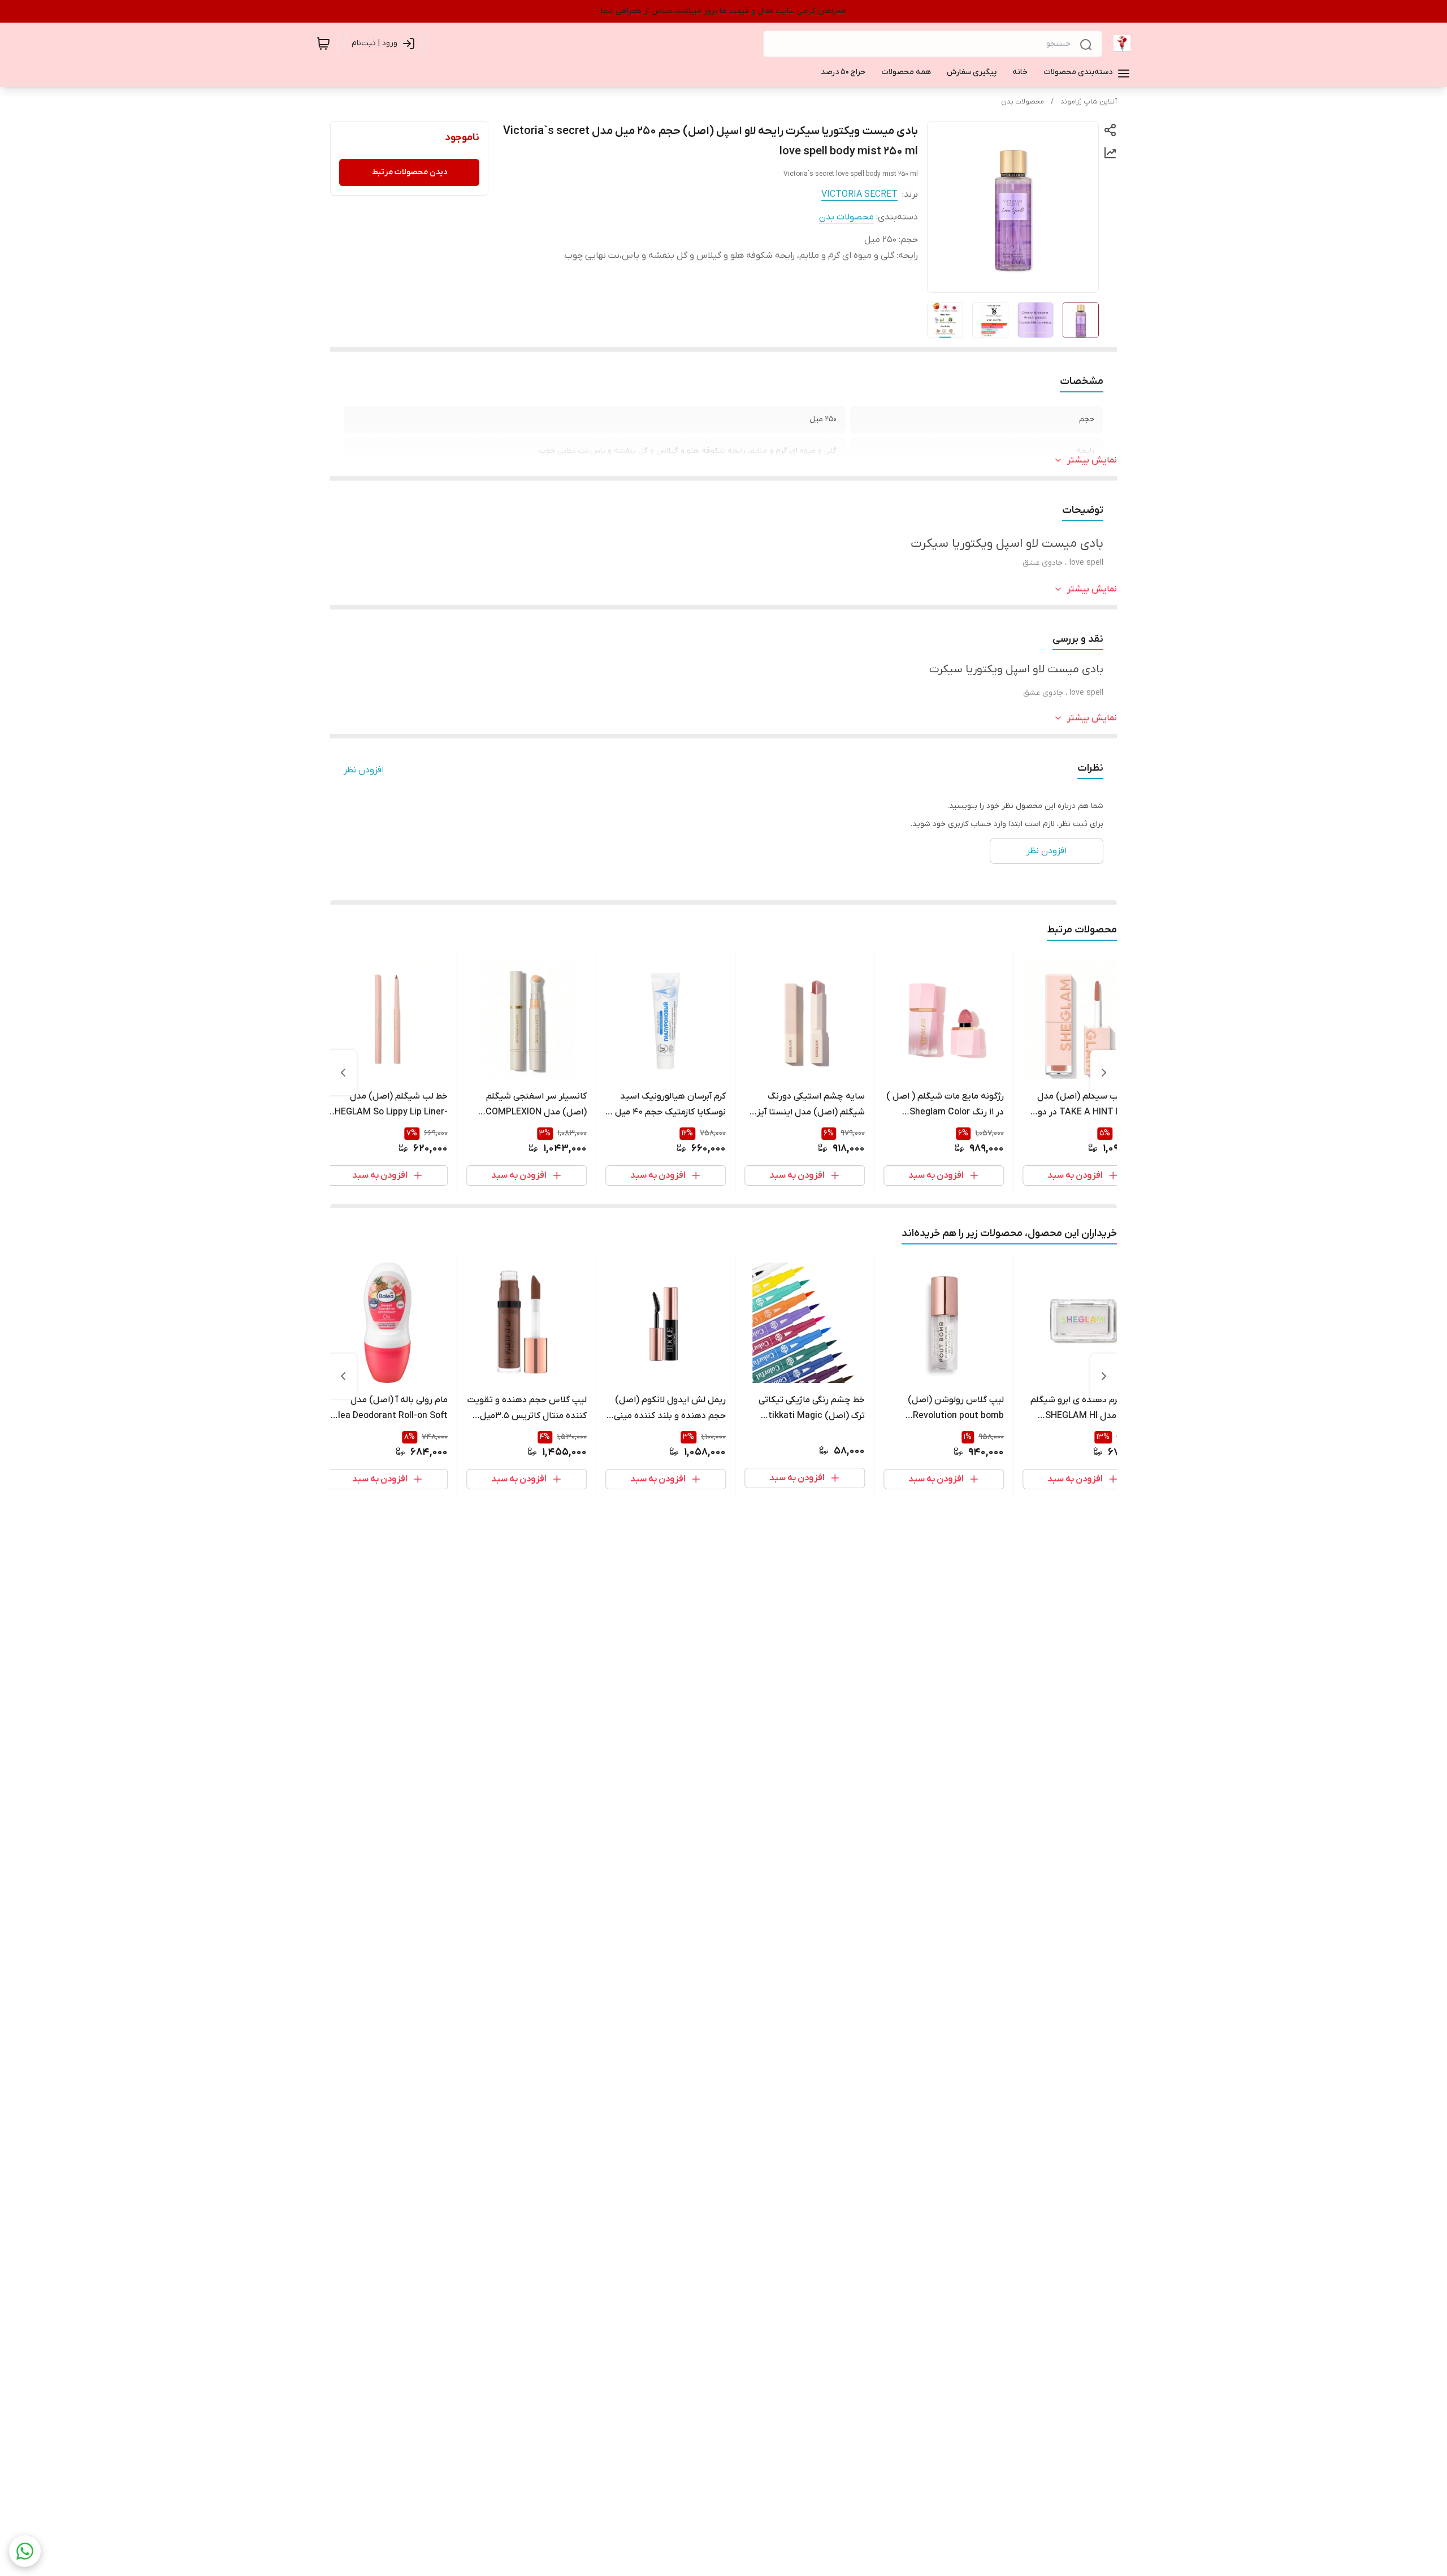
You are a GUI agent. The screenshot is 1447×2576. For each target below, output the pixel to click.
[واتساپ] (25, 2551)
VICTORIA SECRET (859, 195)
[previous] (1104, 1073)
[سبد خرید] (323, 44)
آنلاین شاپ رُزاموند (1089, 102)
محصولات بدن (1023, 102)
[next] (343, 1073)
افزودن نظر (364, 770)
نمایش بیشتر (1092, 460)
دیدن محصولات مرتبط (410, 172)
